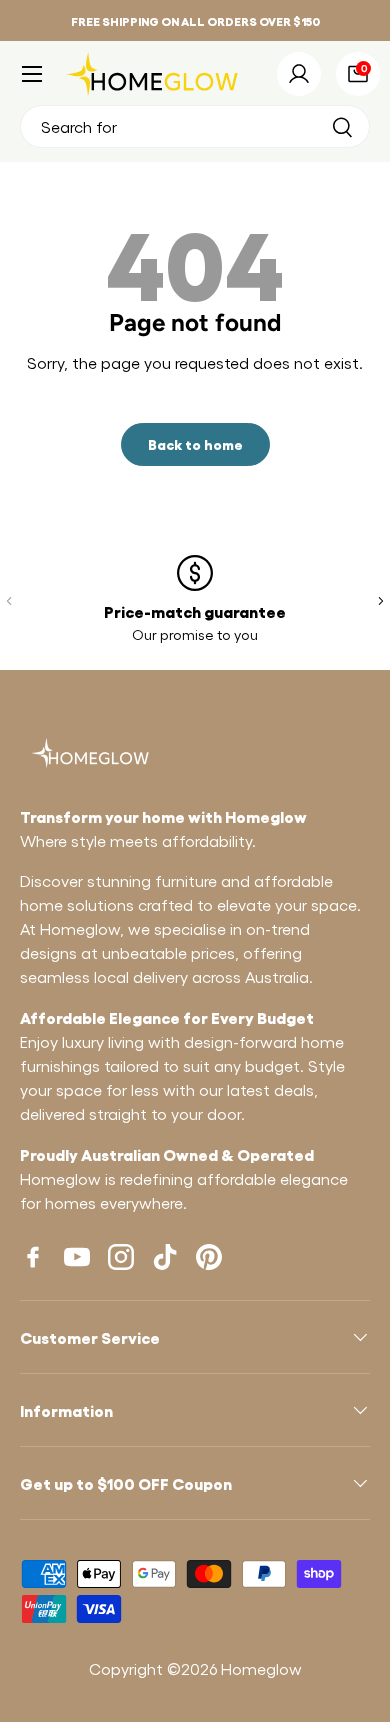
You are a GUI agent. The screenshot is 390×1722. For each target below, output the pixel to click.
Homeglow (261, 1668)
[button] (358, 74)
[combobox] (195, 126)
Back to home (195, 443)
